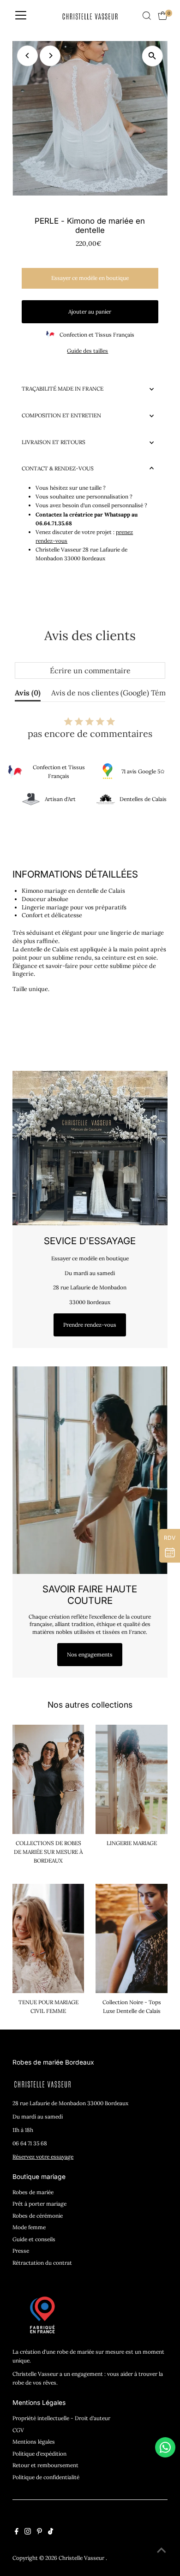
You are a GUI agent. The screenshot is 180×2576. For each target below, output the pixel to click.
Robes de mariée (33, 2192)
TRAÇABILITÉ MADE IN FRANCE (63, 389)
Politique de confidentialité (46, 2477)
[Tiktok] (51, 2533)
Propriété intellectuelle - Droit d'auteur (61, 2418)
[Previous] (27, 56)
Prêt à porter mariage (39, 2204)
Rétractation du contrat (42, 2263)
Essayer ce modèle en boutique (90, 278)
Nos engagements (90, 1654)
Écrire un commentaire (90, 671)
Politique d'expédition (39, 2454)
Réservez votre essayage (43, 2157)
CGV (18, 2430)
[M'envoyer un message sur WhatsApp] (165, 2447)
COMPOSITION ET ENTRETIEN (61, 415)
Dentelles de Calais (143, 799)
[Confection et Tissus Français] (15, 772)
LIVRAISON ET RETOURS (54, 442)
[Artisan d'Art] (31, 799)
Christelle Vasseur (82, 2558)
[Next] (50, 56)
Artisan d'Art (60, 799)
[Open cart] (163, 16)
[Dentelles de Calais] (106, 799)
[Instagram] (28, 2533)
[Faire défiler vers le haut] (162, 2551)
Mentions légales (34, 2442)
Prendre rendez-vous (90, 1325)
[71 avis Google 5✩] (108, 772)
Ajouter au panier (90, 312)
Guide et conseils (34, 2239)
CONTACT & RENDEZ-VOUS (58, 468)
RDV (170, 1538)
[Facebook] (17, 2533)
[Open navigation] (21, 16)
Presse (21, 2251)
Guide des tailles (87, 351)
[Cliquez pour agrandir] (153, 56)
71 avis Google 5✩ (143, 771)
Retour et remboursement (45, 2465)
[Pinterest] (39, 2533)
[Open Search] (147, 16)
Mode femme (29, 2227)
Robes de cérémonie (38, 2216)
